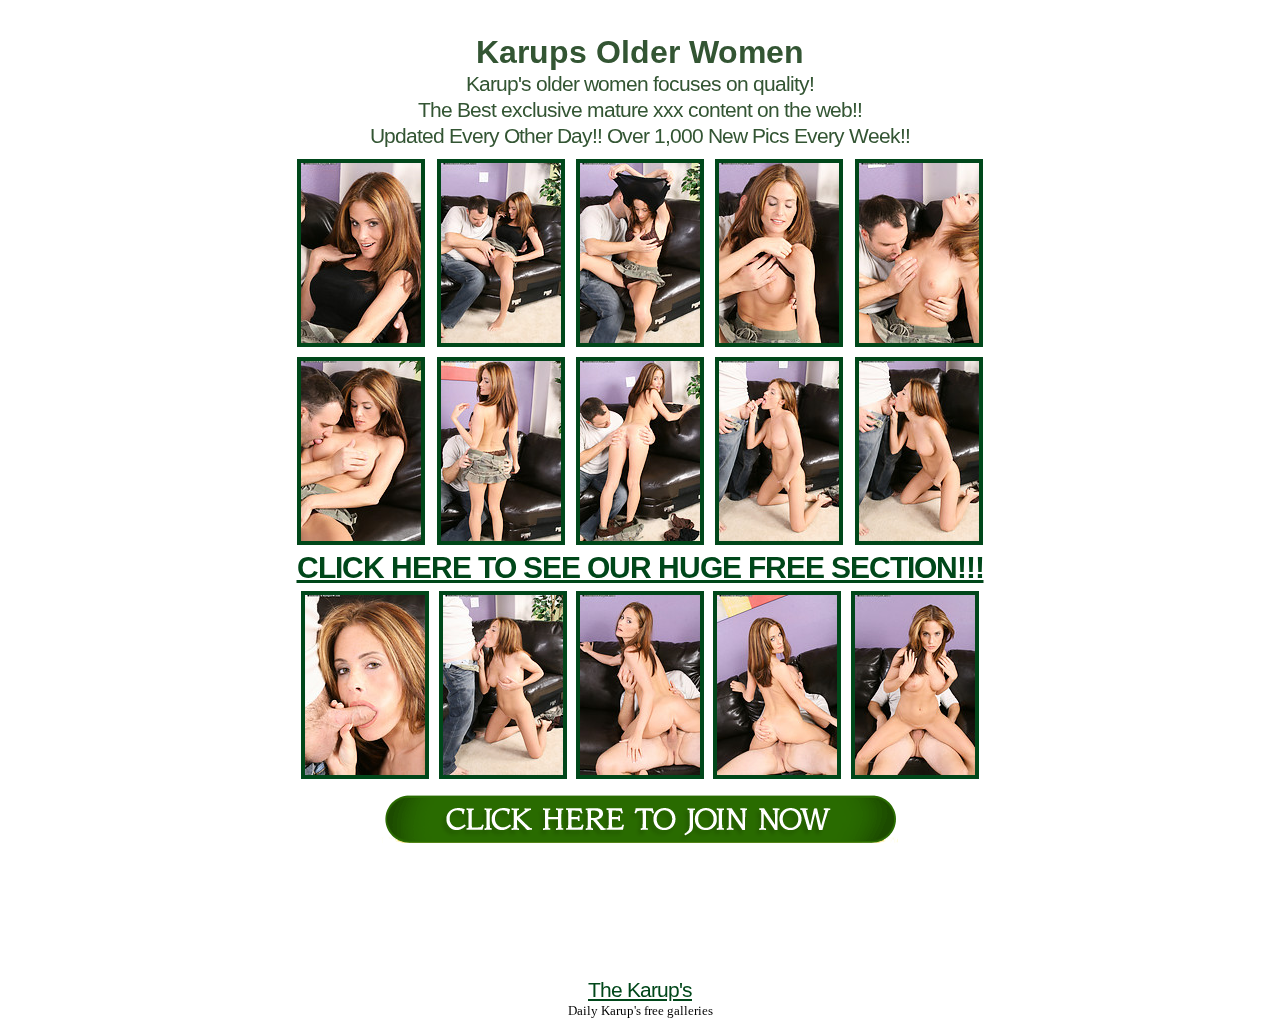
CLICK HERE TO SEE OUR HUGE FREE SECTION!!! (640, 567)
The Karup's (640, 989)
